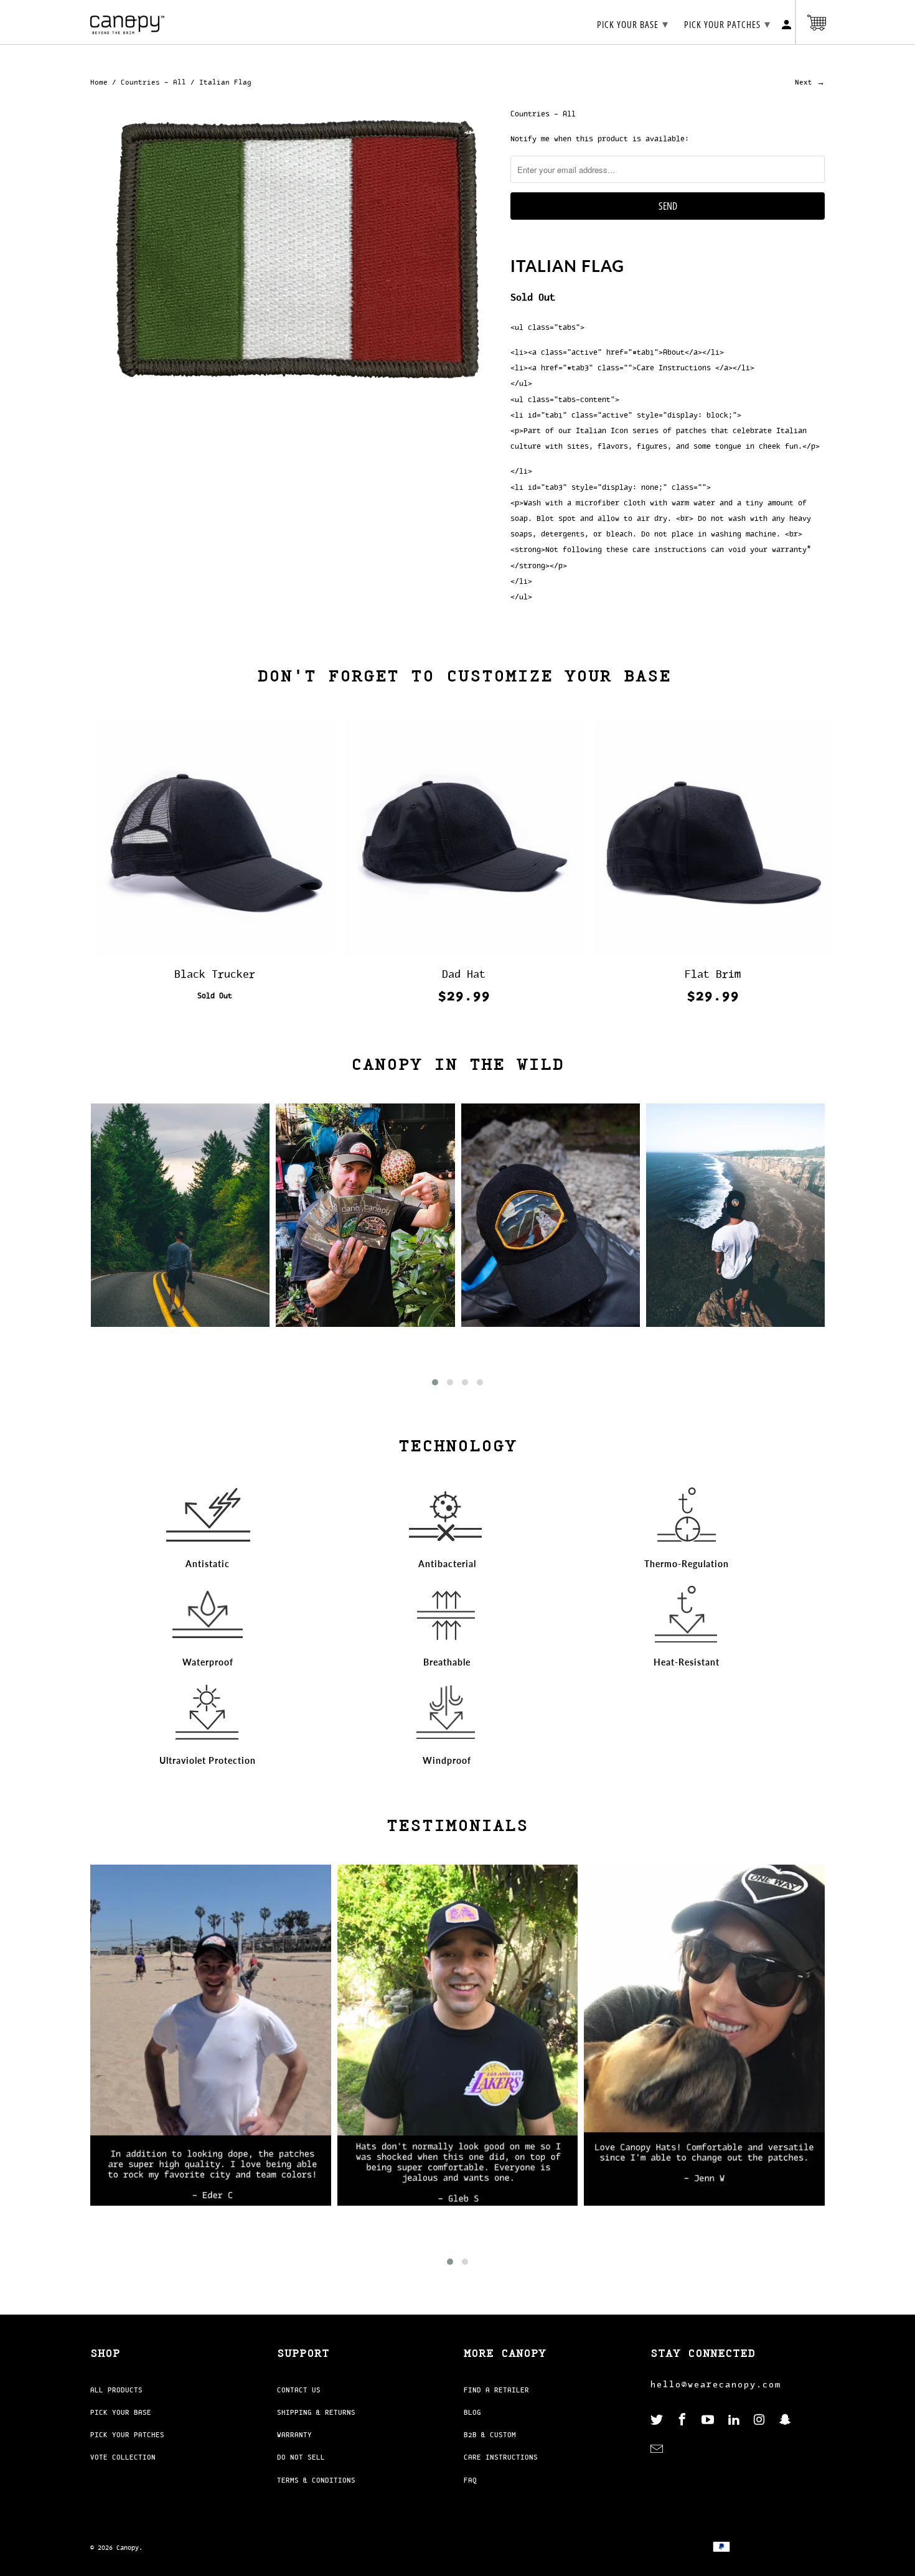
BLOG (472, 2412)
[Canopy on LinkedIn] (735, 2420)
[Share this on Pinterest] (599, 244)
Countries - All (153, 82)
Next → (810, 82)
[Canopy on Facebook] (683, 2420)
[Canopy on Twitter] (658, 2420)
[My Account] (787, 27)
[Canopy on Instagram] (761, 2420)
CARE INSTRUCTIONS (501, 2457)
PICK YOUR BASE (121, 2412)
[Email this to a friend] (623, 244)
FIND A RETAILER (496, 2390)
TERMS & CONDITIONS (316, 2480)
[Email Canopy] (658, 2449)
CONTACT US (299, 2390)
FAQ (470, 2480)
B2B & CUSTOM (490, 2435)
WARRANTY (294, 2435)
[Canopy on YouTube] (709, 2420)
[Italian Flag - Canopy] (294, 252)
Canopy (128, 2548)
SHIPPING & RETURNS (316, 2412)
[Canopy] (128, 22)
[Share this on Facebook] (575, 244)
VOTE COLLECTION (123, 2457)
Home (99, 82)
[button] (435, 1382)
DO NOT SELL (301, 2457)
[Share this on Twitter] (551, 244)
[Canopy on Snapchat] (786, 2420)
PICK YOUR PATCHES (127, 2435)
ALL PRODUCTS (116, 2390)
